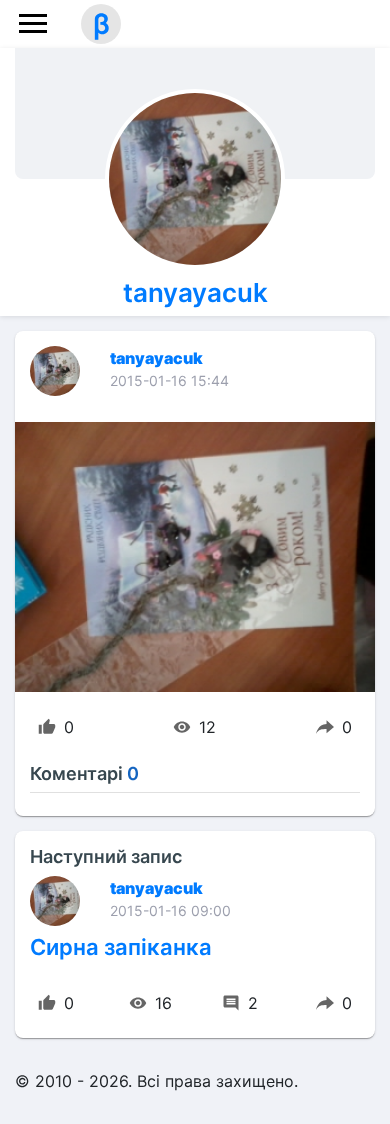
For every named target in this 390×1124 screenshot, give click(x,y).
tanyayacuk (195, 292)
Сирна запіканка (121, 947)
